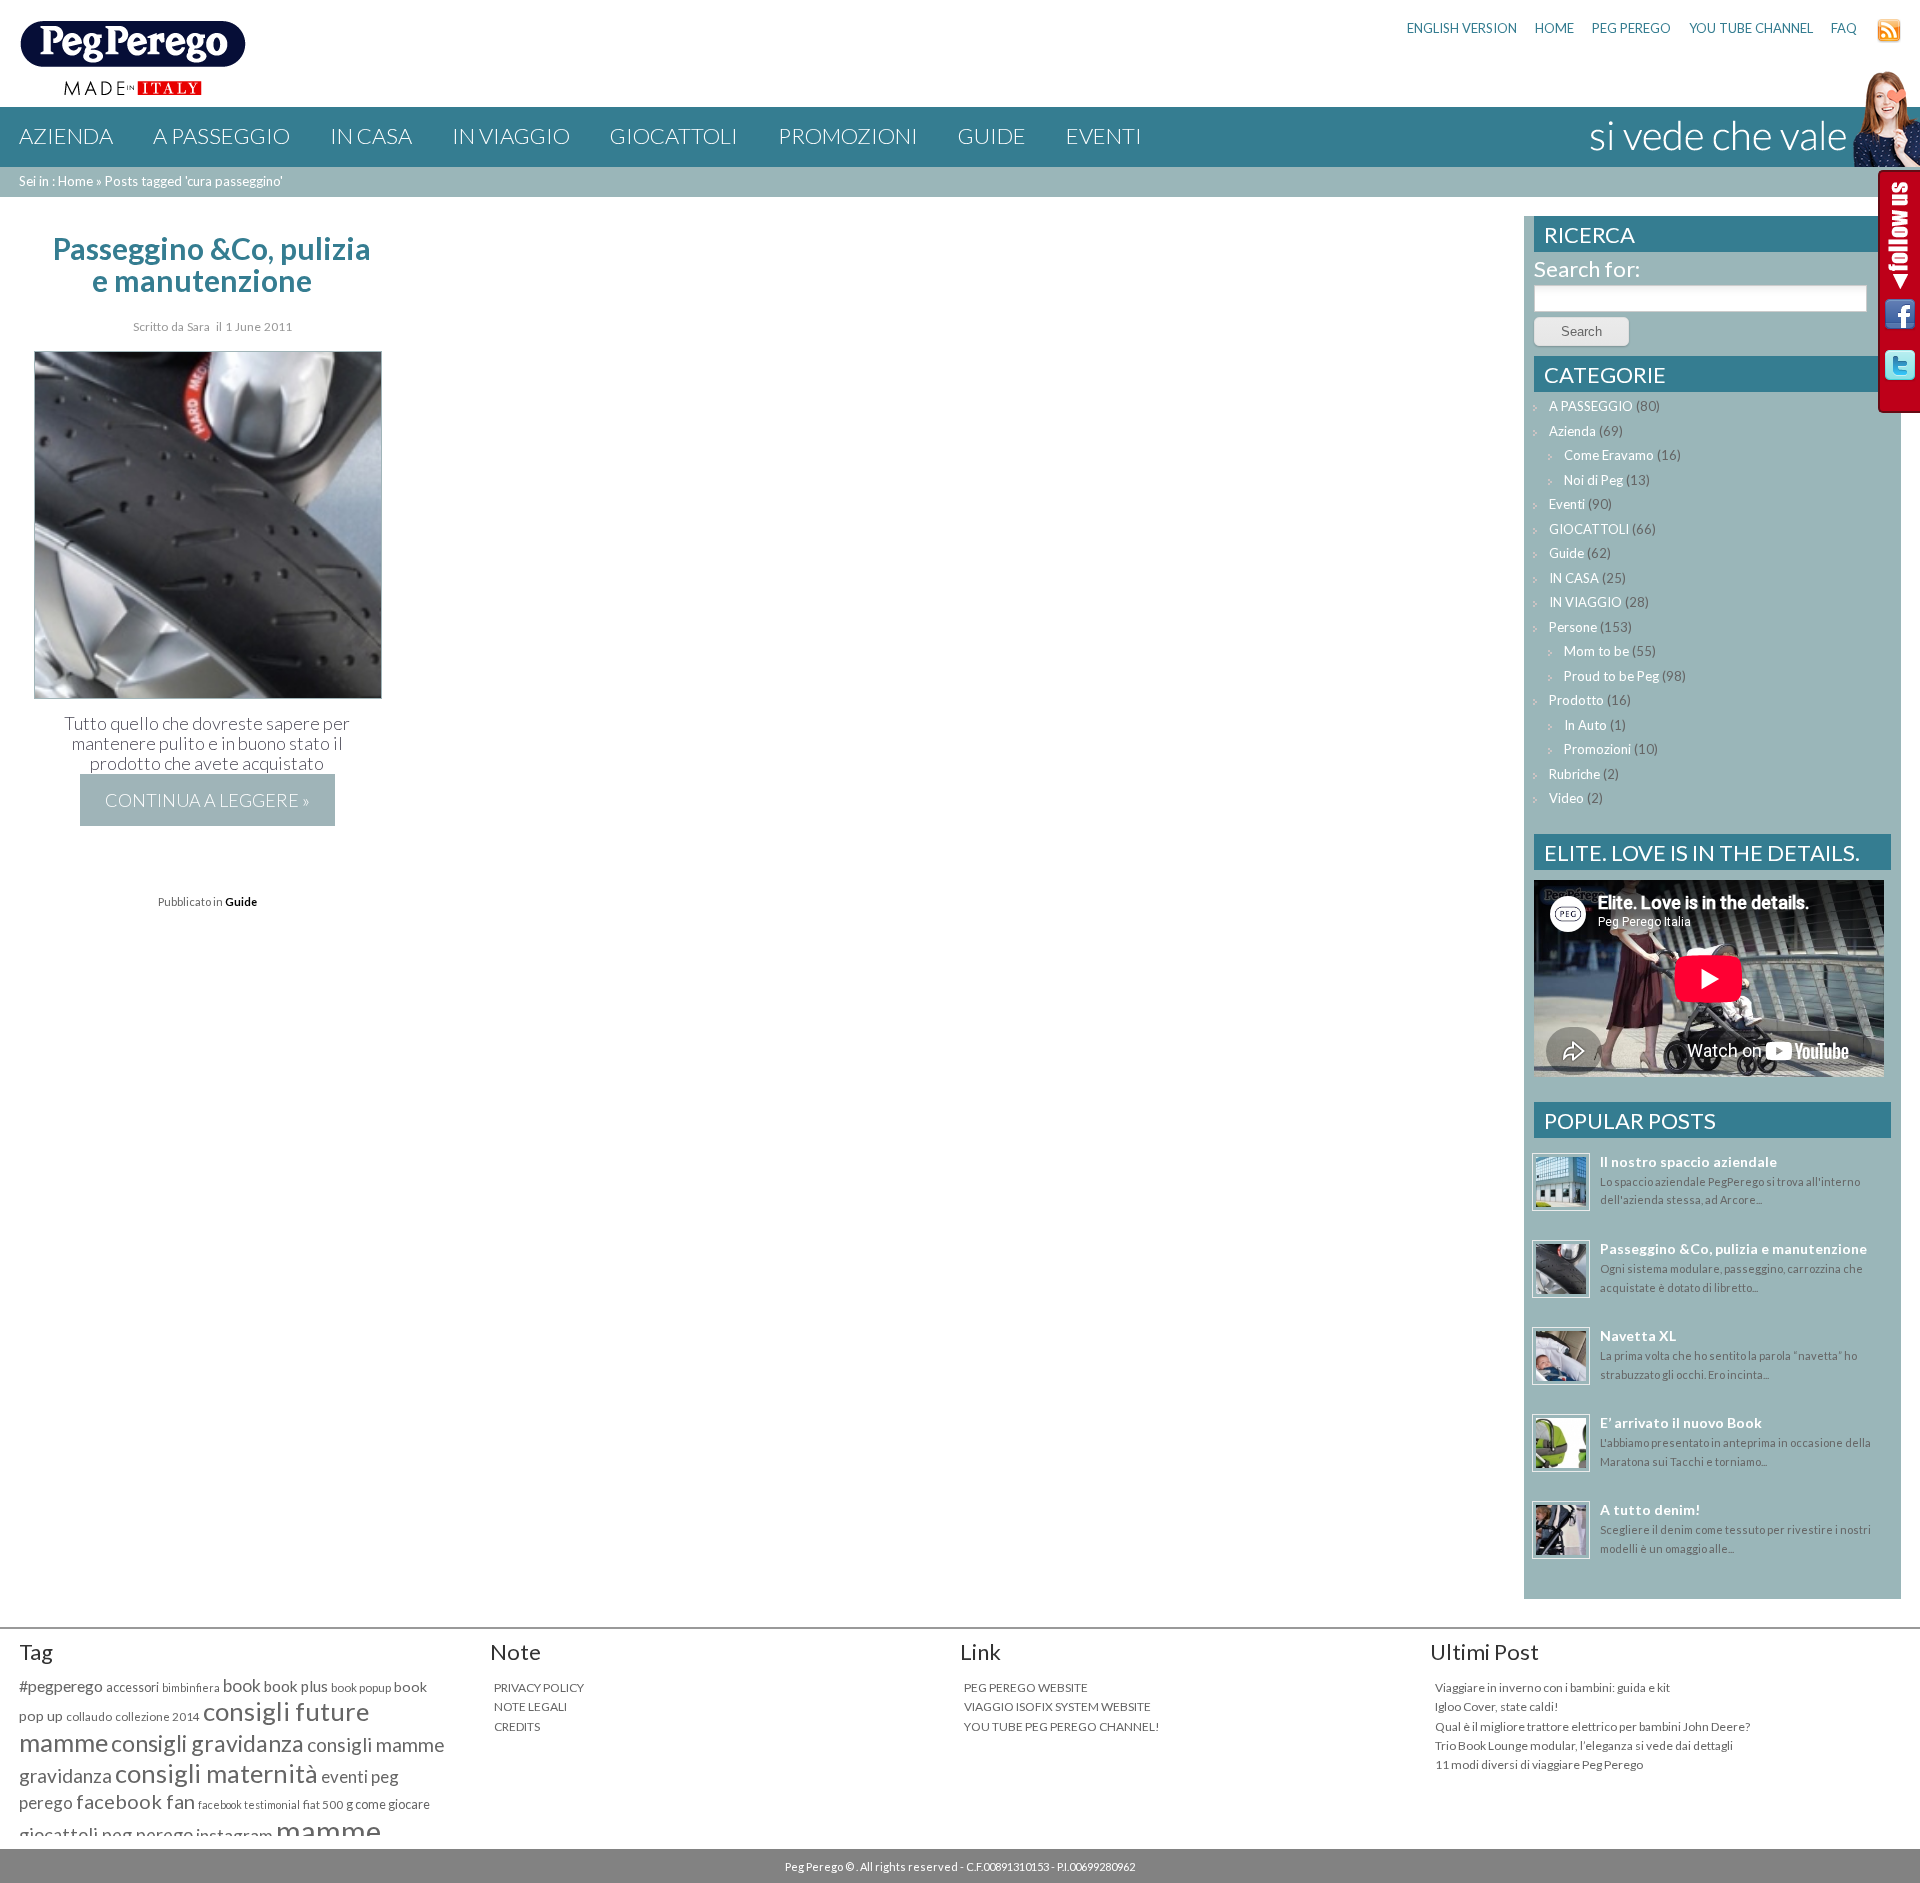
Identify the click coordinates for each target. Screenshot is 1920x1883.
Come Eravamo (1609, 455)
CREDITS (517, 1726)
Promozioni (848, 135)
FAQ (1844, 28)
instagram (234, 1835)
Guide (992, 135)
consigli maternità (216, 1773)
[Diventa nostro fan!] (1900, 319)
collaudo (89, 1716)
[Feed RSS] (1889, 38)
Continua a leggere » (207, 800)
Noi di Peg (1593, 480)
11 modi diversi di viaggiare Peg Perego (1539, 1764)
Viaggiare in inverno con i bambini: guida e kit (1552, 1687)
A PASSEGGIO (221, 135)
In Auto (1585, 725)
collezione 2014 (157, 1716)
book (242, 1685)
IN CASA (371, 135)
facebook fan (135, 1801)
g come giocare (388, 1804)
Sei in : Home (56, 181)
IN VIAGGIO (511, 135)
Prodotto (1576, 700)
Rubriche (1574, 774)
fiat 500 (323, 1804)
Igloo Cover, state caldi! (1497, 1706)
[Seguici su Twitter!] (1900, 370)
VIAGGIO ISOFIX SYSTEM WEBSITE (1057, 1706)
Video (1566, 798)
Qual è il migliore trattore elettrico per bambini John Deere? (1592, 1726)
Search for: (1587, 268)
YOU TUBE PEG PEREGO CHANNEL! (1062, 1726)
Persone (1573, 627)
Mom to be (1596, 651)
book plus (296, 1686)
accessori (132, 1687)
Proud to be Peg (1611, 676)
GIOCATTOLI (674, 135)
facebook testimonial (249, 1804)
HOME (1554, 28)
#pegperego (61, 1685)
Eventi (1104, 135)
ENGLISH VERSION (1462, 28)
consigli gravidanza (207, 1743)
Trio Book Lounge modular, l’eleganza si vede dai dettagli (1584, 1745)
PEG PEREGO (1631, 28)
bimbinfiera (191, 1687)
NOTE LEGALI (530, 1706)
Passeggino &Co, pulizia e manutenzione (212, 264)
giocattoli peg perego (106, 1835)
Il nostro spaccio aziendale (1688, 1161)
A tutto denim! (1650, 1509)
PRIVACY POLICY (539, 1687)
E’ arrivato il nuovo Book (1681, 1422)
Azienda (66, 135)
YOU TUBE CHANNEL (1751, 28)
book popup (361, 1687)
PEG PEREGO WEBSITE (1026, 1687)
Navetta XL (1638, 1335)
